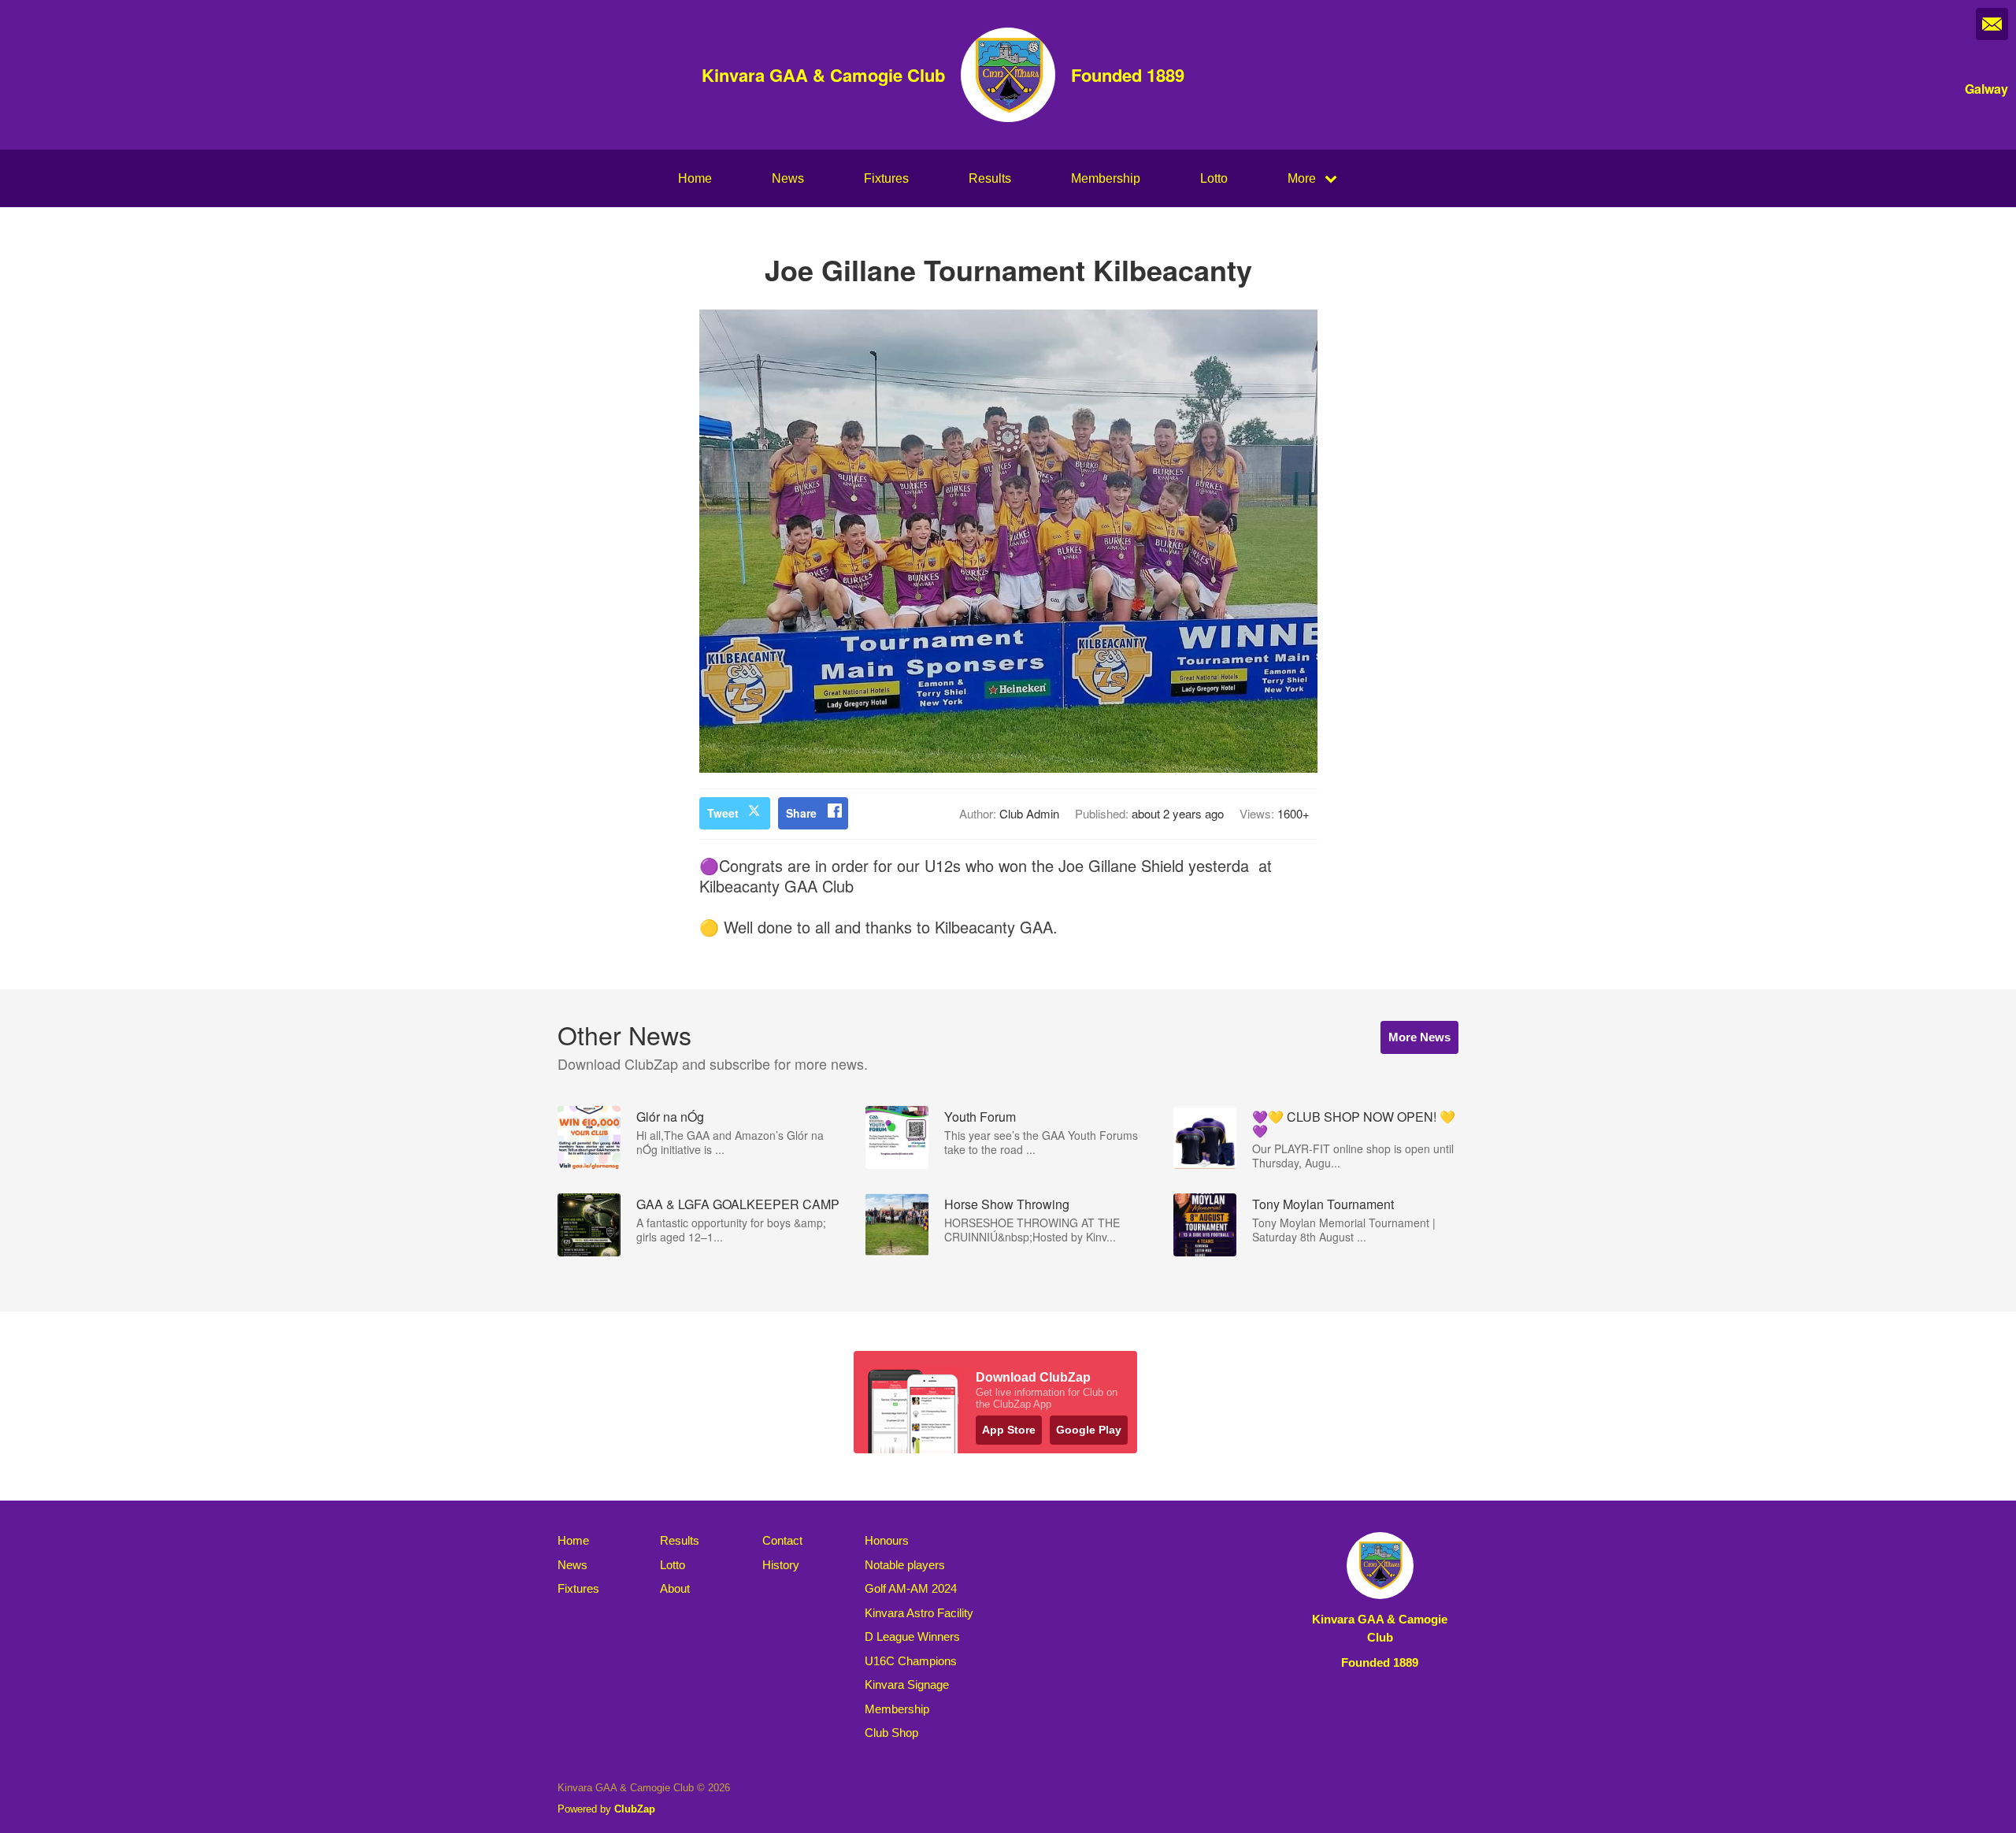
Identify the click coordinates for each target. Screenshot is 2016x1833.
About (675, 1588)
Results (990, 178)
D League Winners (912, 1636)
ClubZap (635, 1809)
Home (695, 178)
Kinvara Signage (907, 1685)
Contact (782, 1540)
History (781, 1565)
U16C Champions (911, 1661)
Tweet (723, 813)
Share (801, 813)
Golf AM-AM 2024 (911, 1588)
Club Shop (891, 1733)
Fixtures (886, 178)
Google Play (1089, 1430)
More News (1419, 1037)
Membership (1106, 178)
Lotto (1214, 178)
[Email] (1992, 24)
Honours (887, 1540)
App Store (1009, 1430)
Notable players (905, 1565)
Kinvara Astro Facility (919, 1613)
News (788, 178)
